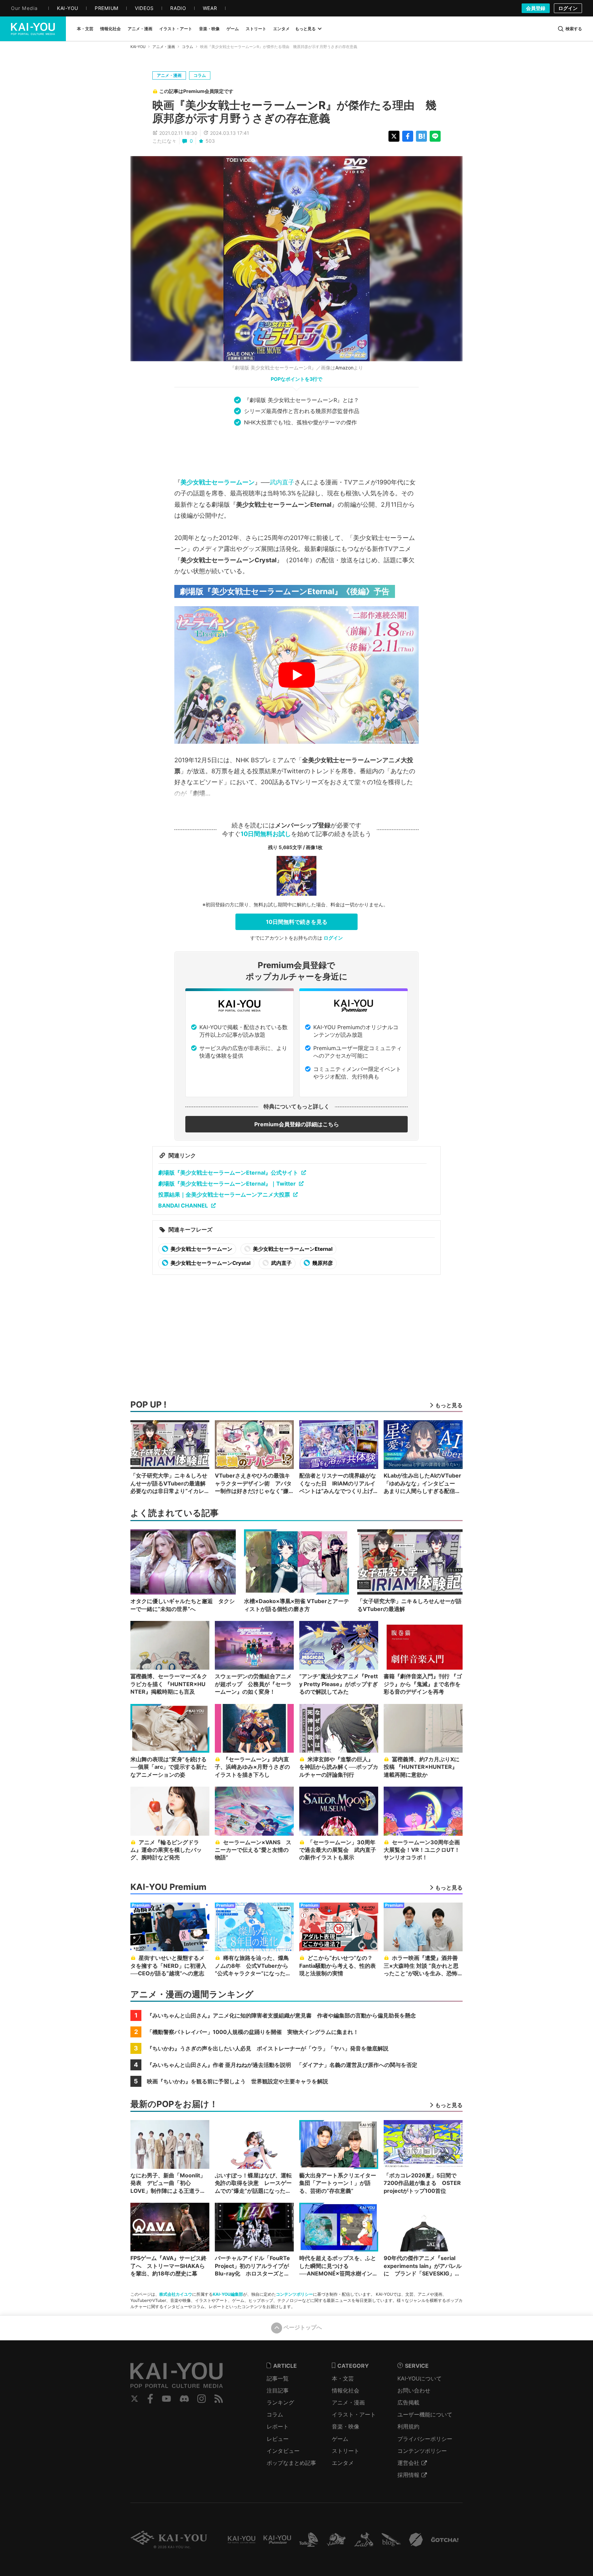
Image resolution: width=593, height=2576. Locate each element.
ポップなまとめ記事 (291, 2463)
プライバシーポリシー (425, 2439)
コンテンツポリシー (294, 2294)
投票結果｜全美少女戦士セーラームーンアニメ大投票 (224, 1195)
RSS (219, 2399)
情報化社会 (346, 2390)
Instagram (202, 2399)
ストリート (346, 2451)
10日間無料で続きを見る (297, 922)
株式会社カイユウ (176, 2294)
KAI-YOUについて (420, 2378)
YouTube (166, 2399)
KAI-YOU (138, 47)
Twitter (135, 2399)
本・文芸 (343, 2378)
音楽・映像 (346, 2426)
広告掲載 (408, 2402)
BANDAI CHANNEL (183, 1205)
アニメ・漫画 (164, 47)
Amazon (344, 368)
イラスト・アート (354, 2414)
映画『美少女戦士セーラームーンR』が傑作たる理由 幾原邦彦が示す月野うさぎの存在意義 (294, 112)
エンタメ (343, 2463)
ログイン (568, 8)
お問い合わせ (414, 2390)
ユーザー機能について (425, 2414)
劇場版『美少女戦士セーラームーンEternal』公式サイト (228, 1173)
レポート (278, 2426)
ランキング (280, 2402)
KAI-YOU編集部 (228, 2294)
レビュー (278, 2439)
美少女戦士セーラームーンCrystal (210, 1263)
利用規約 (408, 2426)
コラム (188, 47)
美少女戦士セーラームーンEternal (292, 1249)
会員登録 (536, 8)
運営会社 (408, 2463)
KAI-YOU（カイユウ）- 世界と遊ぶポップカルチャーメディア (33, 29)
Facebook (150, 2399)
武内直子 (282, 482)
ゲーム (340, 2439)
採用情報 (408, 2475)
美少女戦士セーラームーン (218, 482)
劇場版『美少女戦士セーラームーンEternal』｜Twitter (227, 1184)
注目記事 (278, 2390)
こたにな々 (164, 141)
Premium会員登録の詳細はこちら (297, 1124)
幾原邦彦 (322, 1263)
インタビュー (283, 2451)
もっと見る (305, 29)
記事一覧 (278, 2378)
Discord (184, 2399)
